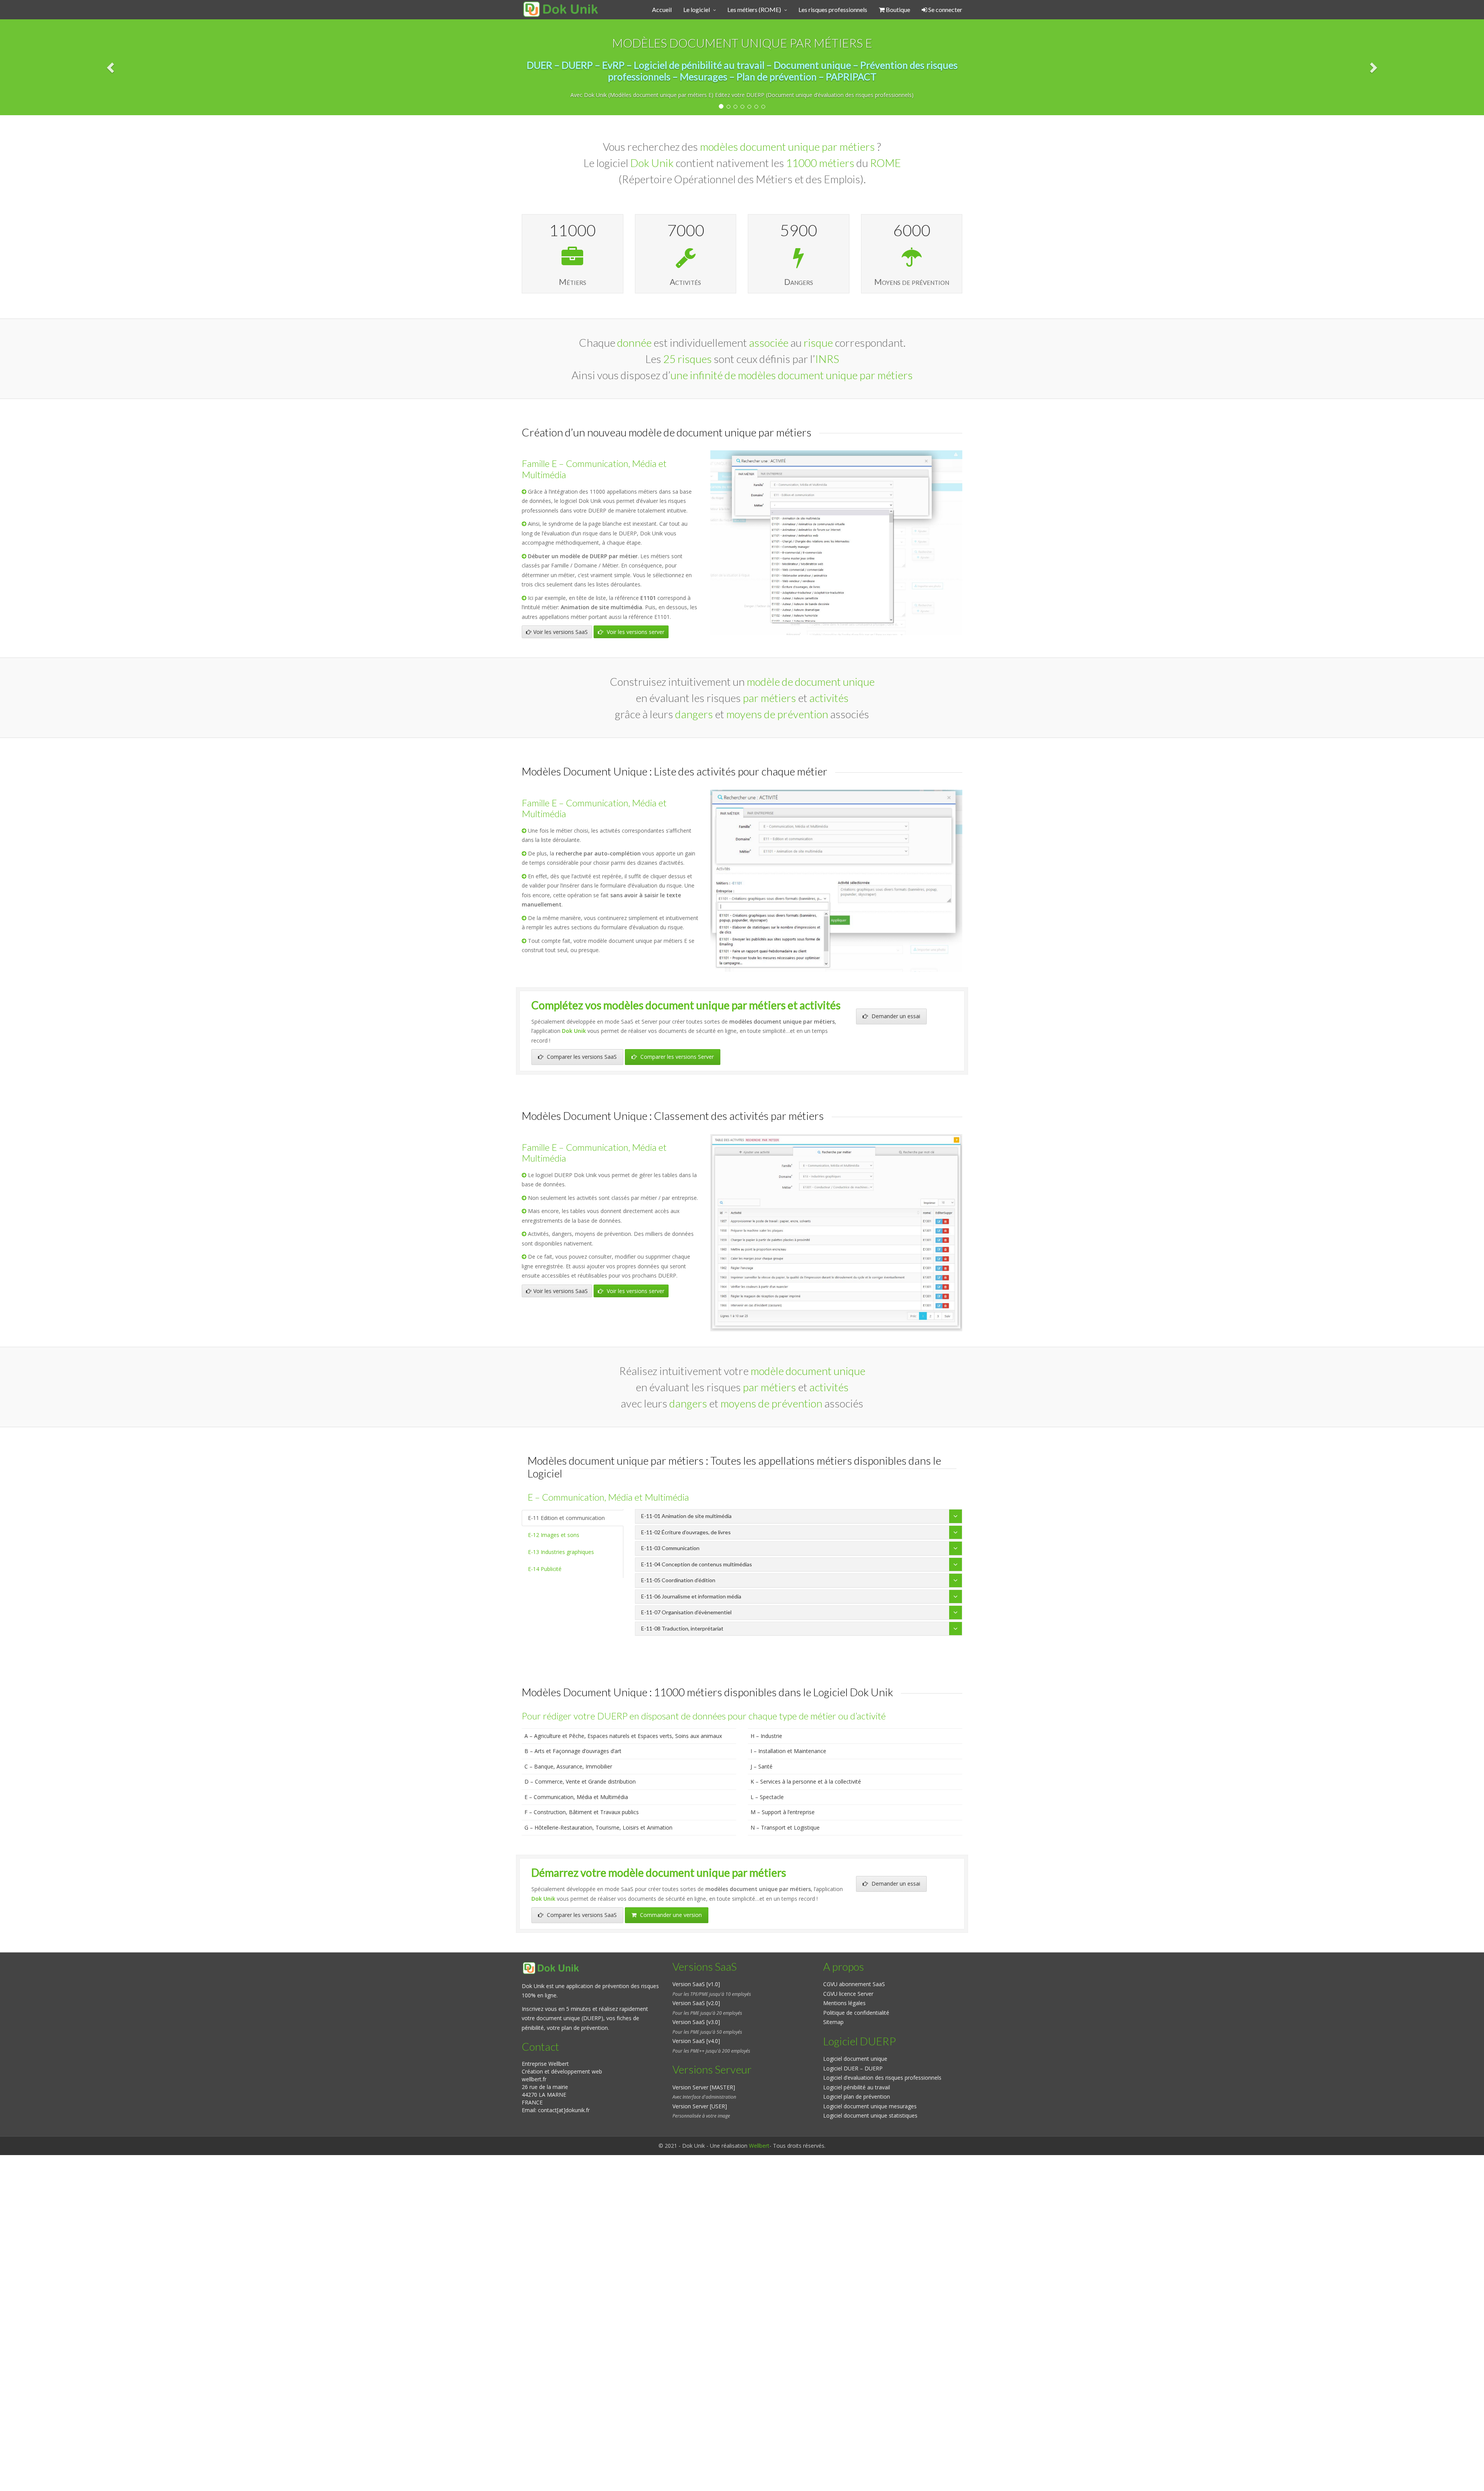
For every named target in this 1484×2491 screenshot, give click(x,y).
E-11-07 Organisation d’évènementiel (686, 1612)
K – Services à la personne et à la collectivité (806, 1781)
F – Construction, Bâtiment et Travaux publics (582, 1812)
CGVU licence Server (848, 1994)
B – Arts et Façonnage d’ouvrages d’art (573, 1751)
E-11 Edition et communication (566, 1518)
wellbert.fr (534, 2079)
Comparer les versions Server (676, 1057)
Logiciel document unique (855, 2059)
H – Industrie (766, 1736)
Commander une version (670, 1915)
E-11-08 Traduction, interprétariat (682, 1628)
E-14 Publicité (545, 1569)
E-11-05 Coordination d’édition (678, 1580)
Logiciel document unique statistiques (870, 2115)
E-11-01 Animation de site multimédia (686, 1516)
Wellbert (759, 2146)
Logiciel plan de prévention (857, 2097)
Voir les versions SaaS (561, 632)
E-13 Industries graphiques (561, 1552)
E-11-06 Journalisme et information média (691, 1596)
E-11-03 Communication (670, 1548)
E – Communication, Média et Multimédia (576, 1797)
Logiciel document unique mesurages (870, 2106)
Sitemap (833, 2022)
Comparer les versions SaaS (581, 1057)
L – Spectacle (767, 1797)
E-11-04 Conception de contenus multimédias (697, 1564)
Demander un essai (895, 1016)
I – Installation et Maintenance (788, 1751)
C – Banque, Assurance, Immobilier (568, 1766)
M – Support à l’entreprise (783, 1812)
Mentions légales (844, 2003)
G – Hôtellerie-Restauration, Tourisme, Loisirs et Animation (598, 1827)
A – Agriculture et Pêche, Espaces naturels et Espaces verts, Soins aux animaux (623, 1736)
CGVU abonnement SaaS (854, 1984)
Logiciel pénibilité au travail (857, 2087)
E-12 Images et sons (554, 1535)
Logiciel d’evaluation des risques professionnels (882, 2078)
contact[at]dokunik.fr (564, 2110)
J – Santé (762, 1766)
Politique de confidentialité (856, 2013)
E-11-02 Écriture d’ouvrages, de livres (686, 1532)
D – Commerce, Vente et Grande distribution (580, 1781)
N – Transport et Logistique (785, 1827)
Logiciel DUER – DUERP (853, 2068)
